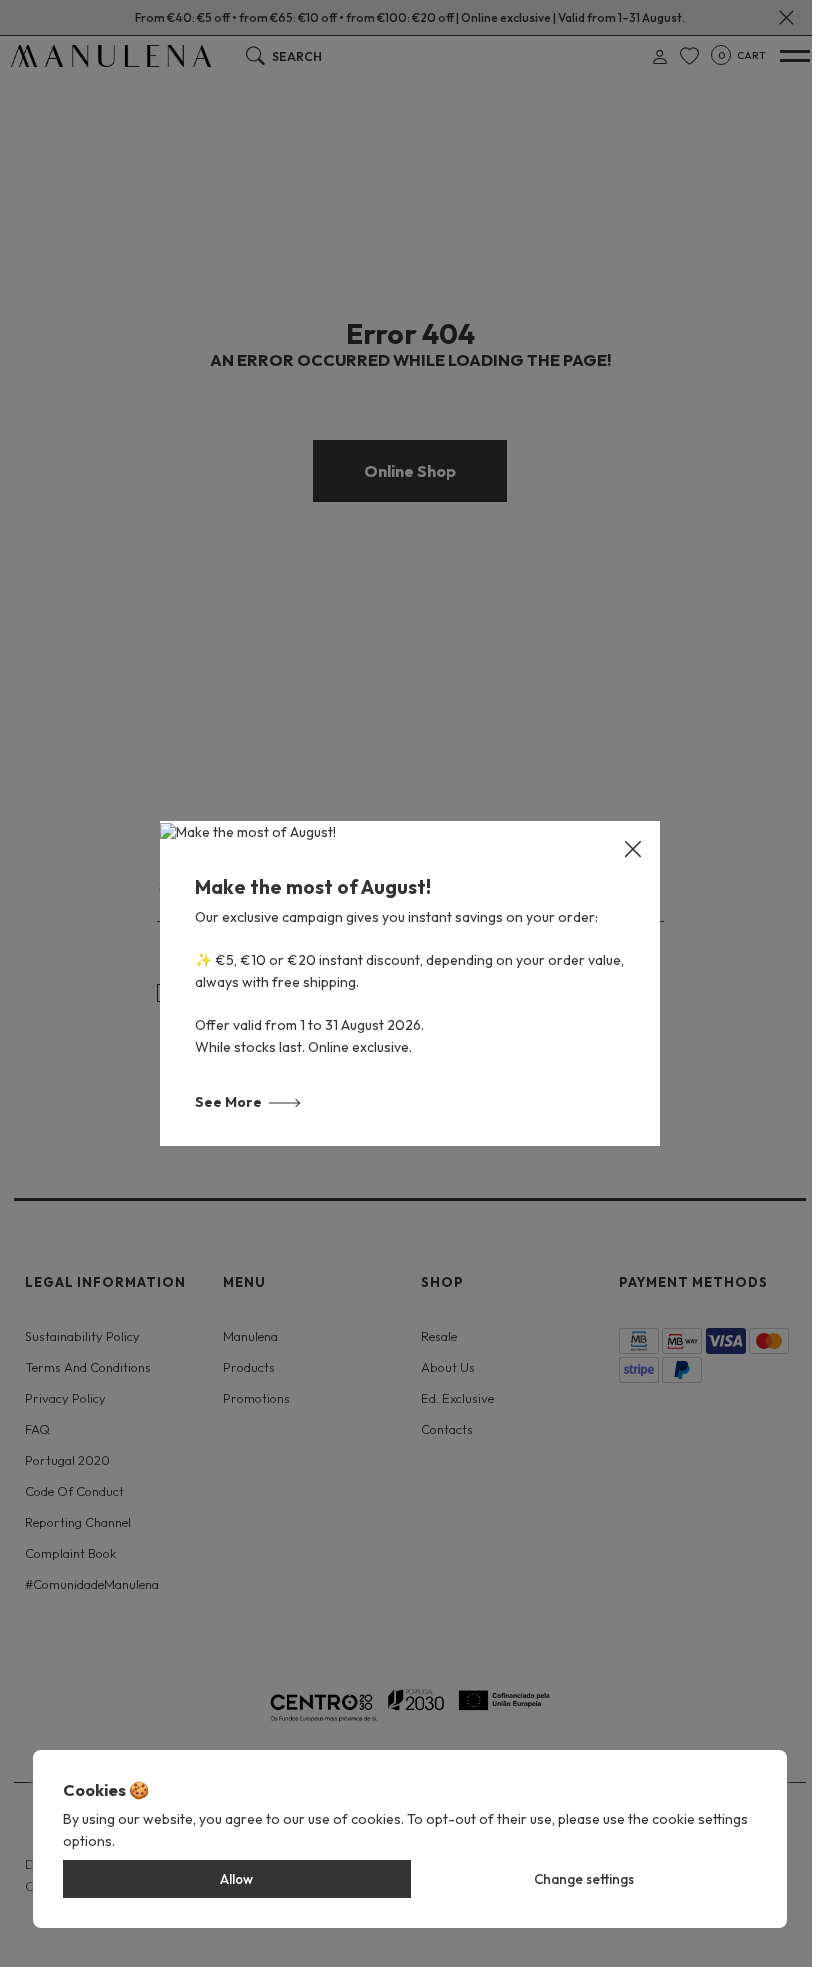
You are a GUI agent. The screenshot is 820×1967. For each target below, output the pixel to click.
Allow (236, 1879)
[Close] (633, 849)
